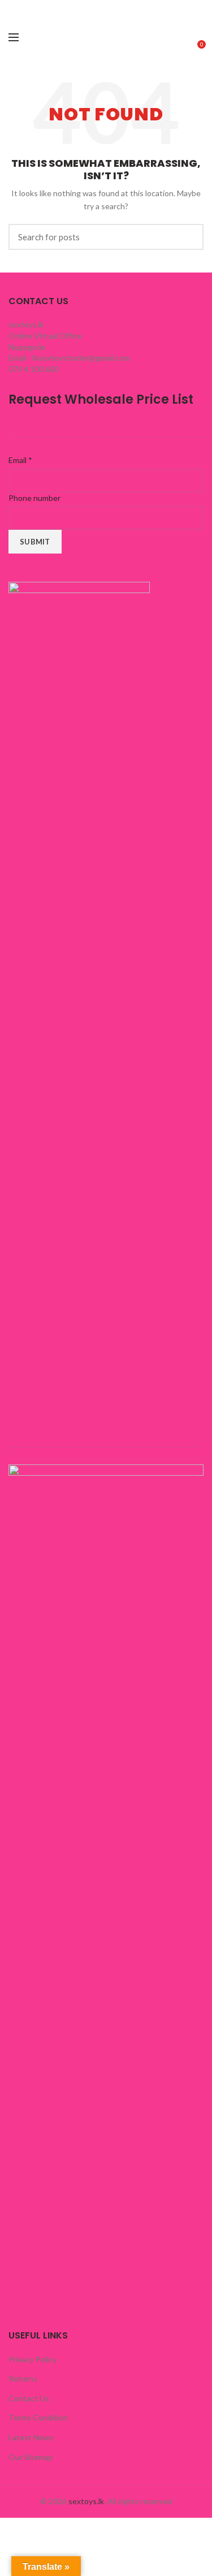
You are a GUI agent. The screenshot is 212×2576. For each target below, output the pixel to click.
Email (20, 460)
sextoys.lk (86, 2501)
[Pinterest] (44, 7)
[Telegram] (72, 7)
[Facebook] (16, 7)
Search (188, 237)
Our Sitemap (31, 2457)
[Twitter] (30, 7)
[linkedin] (58, 7)
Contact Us (29, 2398)
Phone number (34, 498)
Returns (23, 2378)
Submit (35, 542)
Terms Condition (38, 2417)
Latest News (31, 2437)
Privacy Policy (33, 2359)
